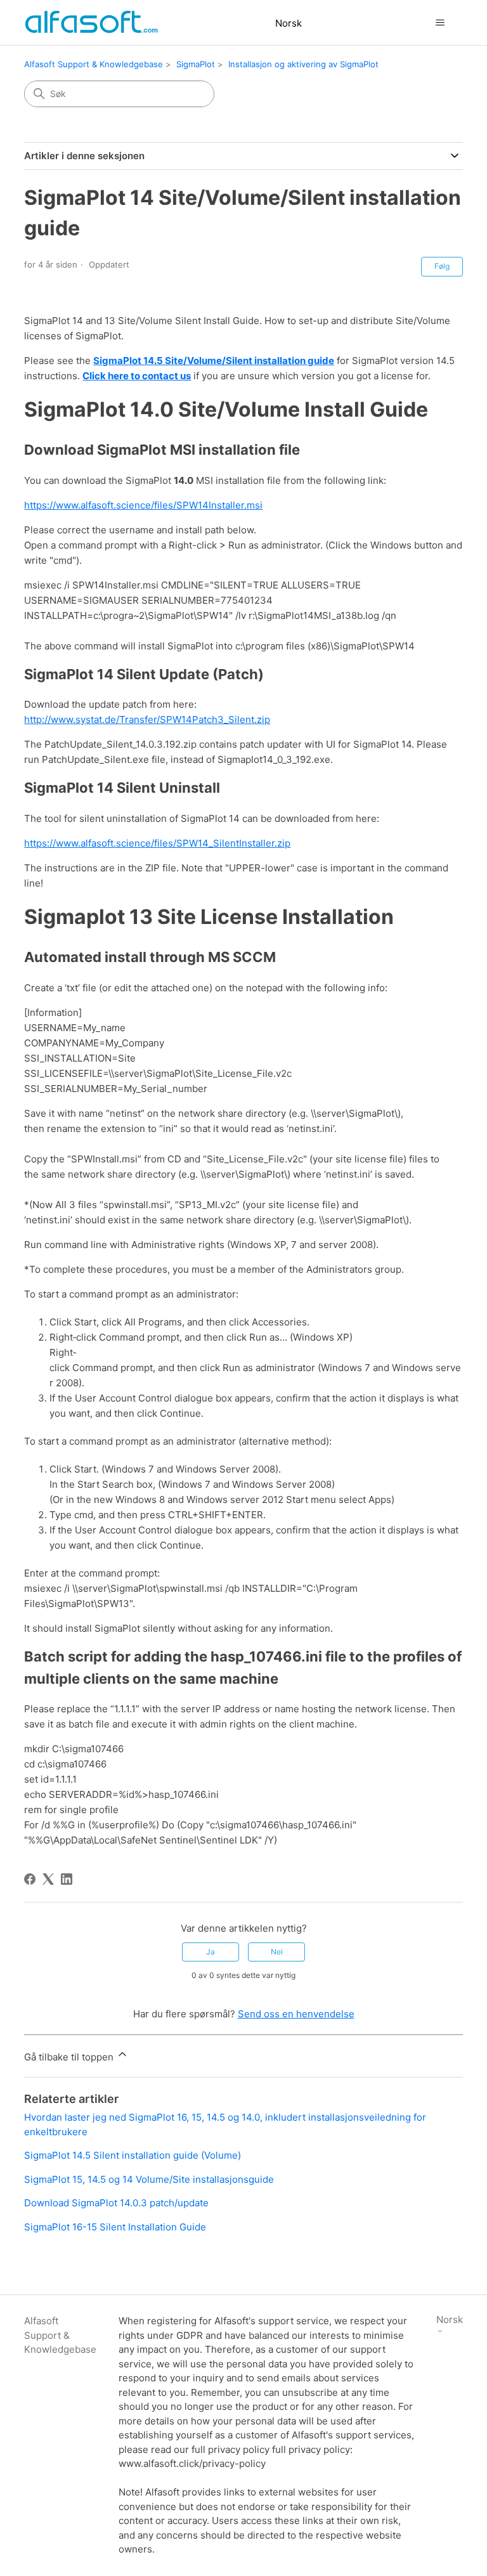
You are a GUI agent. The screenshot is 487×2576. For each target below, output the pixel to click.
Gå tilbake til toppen (70, 2057)
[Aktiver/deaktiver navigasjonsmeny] (440, 23)
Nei (277, 1952)
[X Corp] (48, 1879)
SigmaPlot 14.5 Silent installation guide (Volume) (133, 2155)
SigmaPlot (196, 64)
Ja (211, 1952)
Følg (442, 266)
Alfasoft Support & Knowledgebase (94, 64)
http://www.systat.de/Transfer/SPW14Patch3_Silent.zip (147, 719)
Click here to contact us (137, 376)
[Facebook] (30, 1879)
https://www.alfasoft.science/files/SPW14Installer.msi (143, 505)
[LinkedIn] (67, 1879)
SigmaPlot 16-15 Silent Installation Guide (115, 2227)
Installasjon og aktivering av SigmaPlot (303, 64)
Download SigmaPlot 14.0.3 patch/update (116, 2203)
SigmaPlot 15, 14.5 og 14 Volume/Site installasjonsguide (149, 2179)
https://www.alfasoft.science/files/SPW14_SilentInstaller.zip (157, 843)
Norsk (289, 23)
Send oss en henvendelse (296, 2014)
